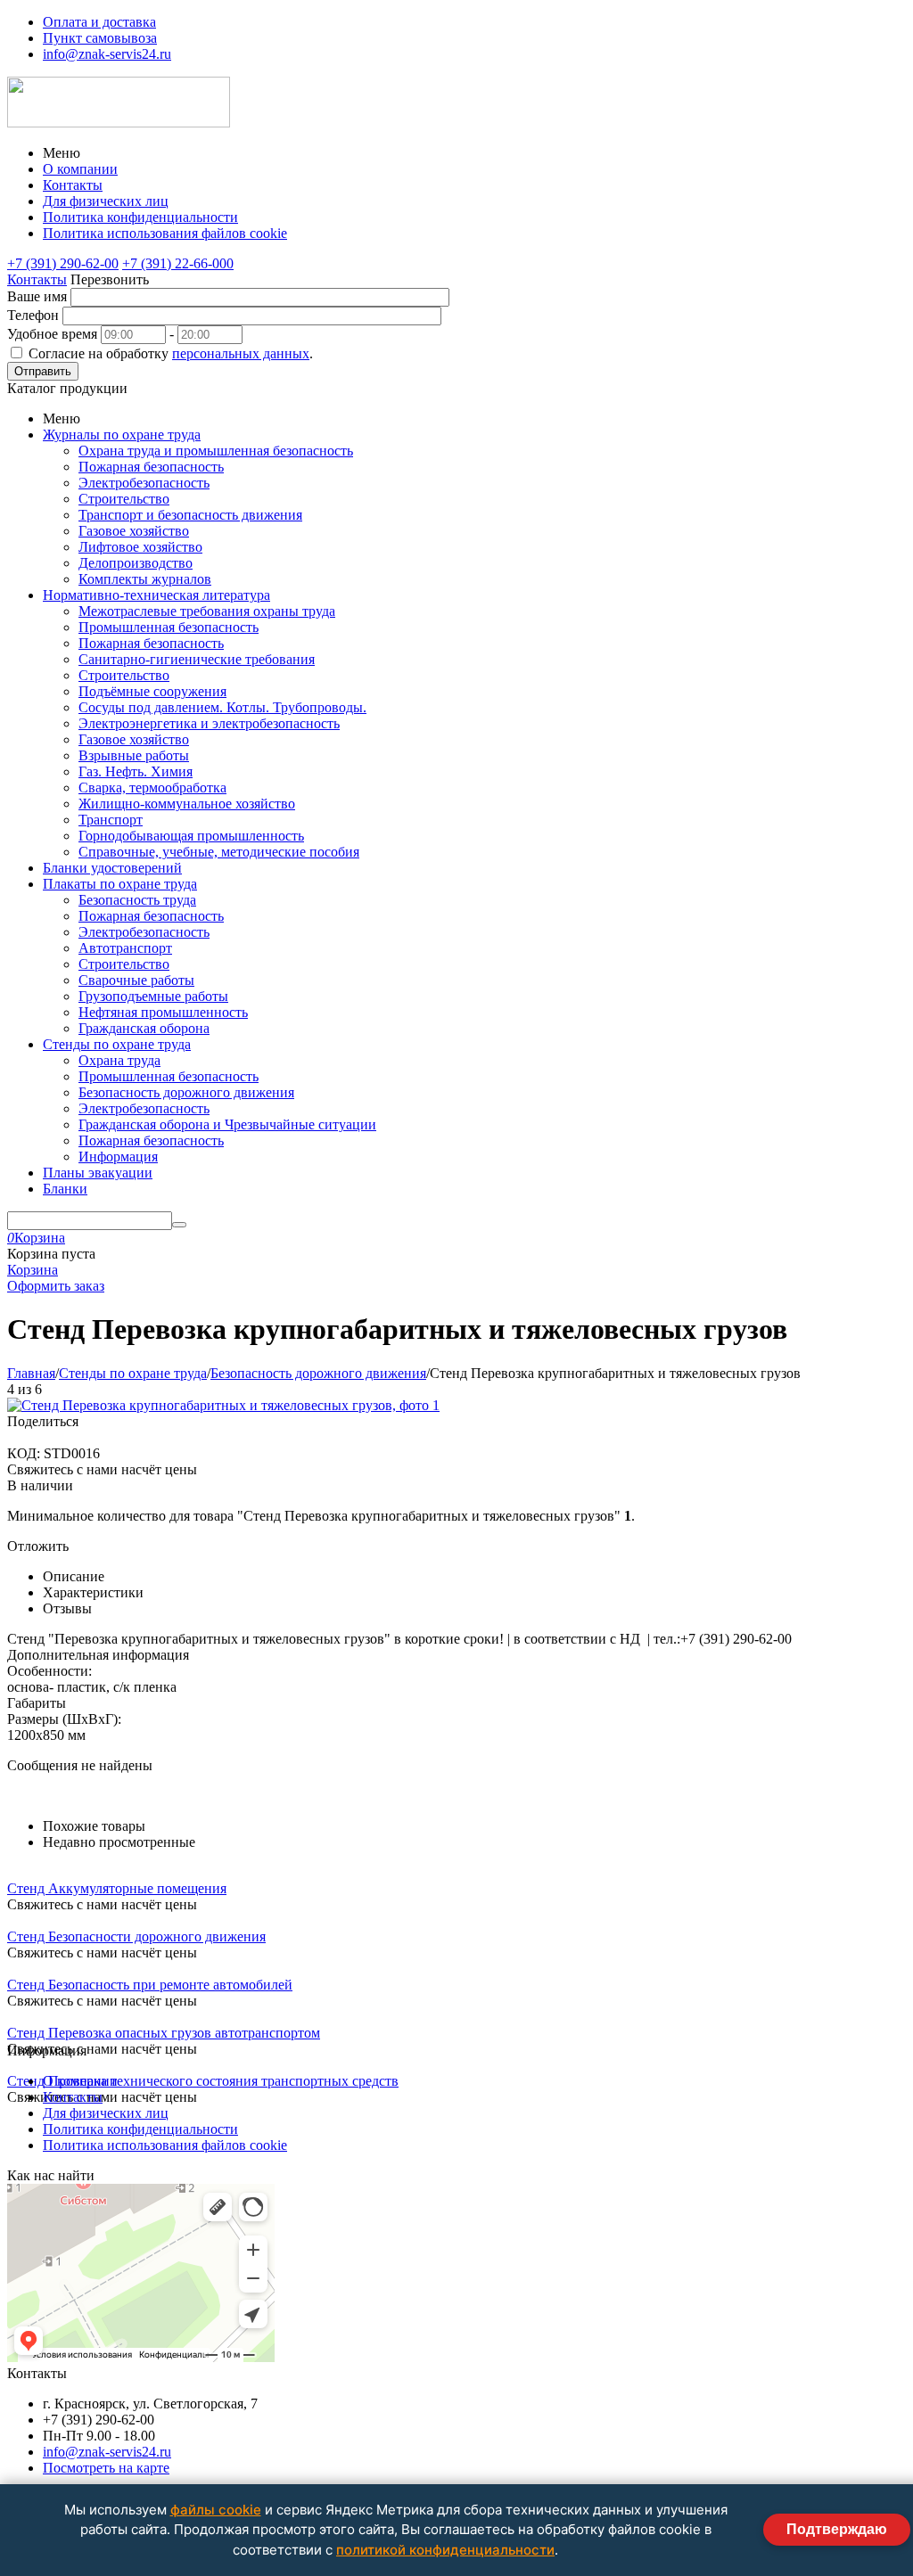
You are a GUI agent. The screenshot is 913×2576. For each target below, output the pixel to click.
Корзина (33, 1270)
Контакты (73, 185)
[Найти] (179, 1225)
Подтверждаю (837, 2529)
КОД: (24, 1453)
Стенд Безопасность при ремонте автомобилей (150, 1985)
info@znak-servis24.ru (107, 54)
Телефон (33, 315)
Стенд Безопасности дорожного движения (136, 1936)
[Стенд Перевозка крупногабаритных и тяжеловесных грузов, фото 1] (223, 1405)
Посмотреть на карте (106, 2468)
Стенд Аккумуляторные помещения (117, 1888)
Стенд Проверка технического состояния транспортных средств (203, 2081)
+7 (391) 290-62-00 (63, 263)
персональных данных (241, 353)
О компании (80, 169)
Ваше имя (37, 296)
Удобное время (52, 334)
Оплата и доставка (99, 22)
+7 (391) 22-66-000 (178, 263)
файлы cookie (216, 2510)
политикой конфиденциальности (445, 2550)
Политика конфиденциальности (140, 217)
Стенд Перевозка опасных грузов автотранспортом (164, 2033)
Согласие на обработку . (171, 353)
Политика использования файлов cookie (165, 233)
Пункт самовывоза (100, 38)
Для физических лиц (106, 201)
